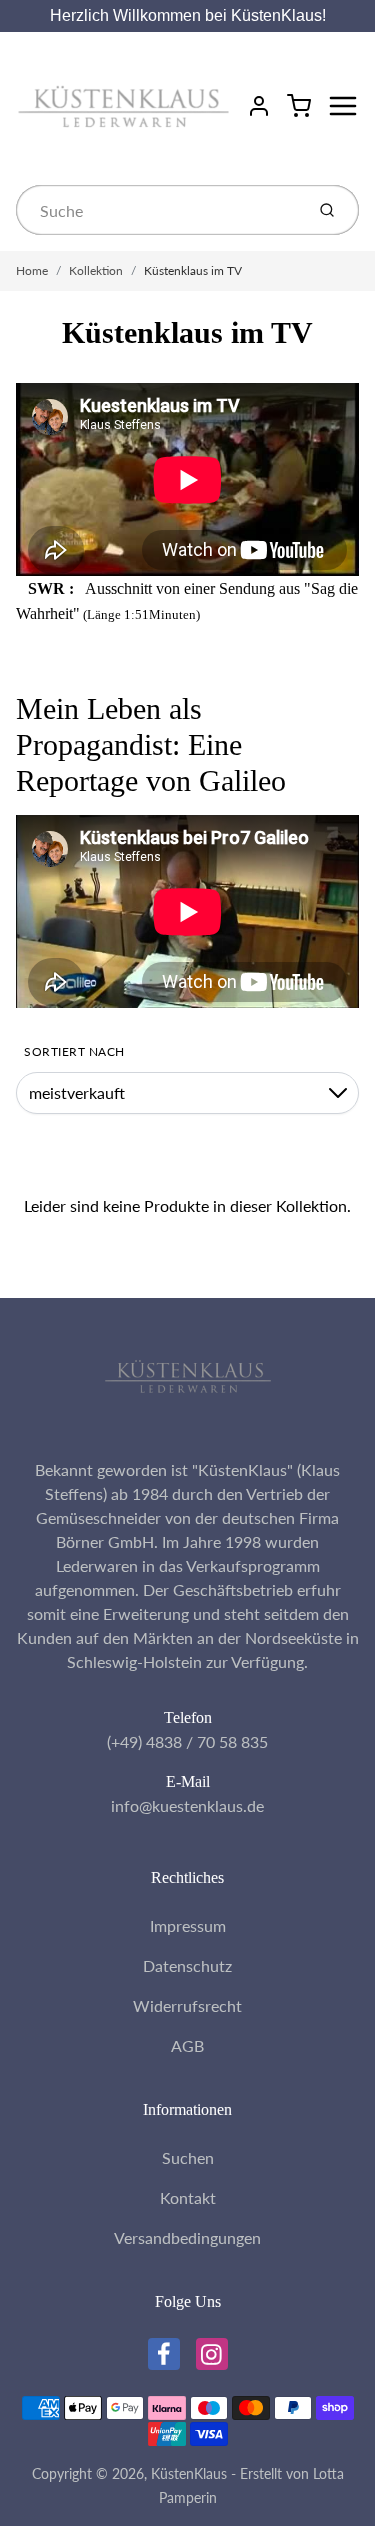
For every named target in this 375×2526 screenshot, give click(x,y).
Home (32, 270)
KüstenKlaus (189, 2473)
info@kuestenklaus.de (187, 1805)
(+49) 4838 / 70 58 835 (187, 1741)
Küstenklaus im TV (193, 270)
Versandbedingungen (187, 2237)
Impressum (188, 1925)
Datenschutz (187, 1965)
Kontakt (188, 2197)
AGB (187, 2045)
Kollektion (96, 270)
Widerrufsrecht (187, 2005)
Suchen (188, 2157)
